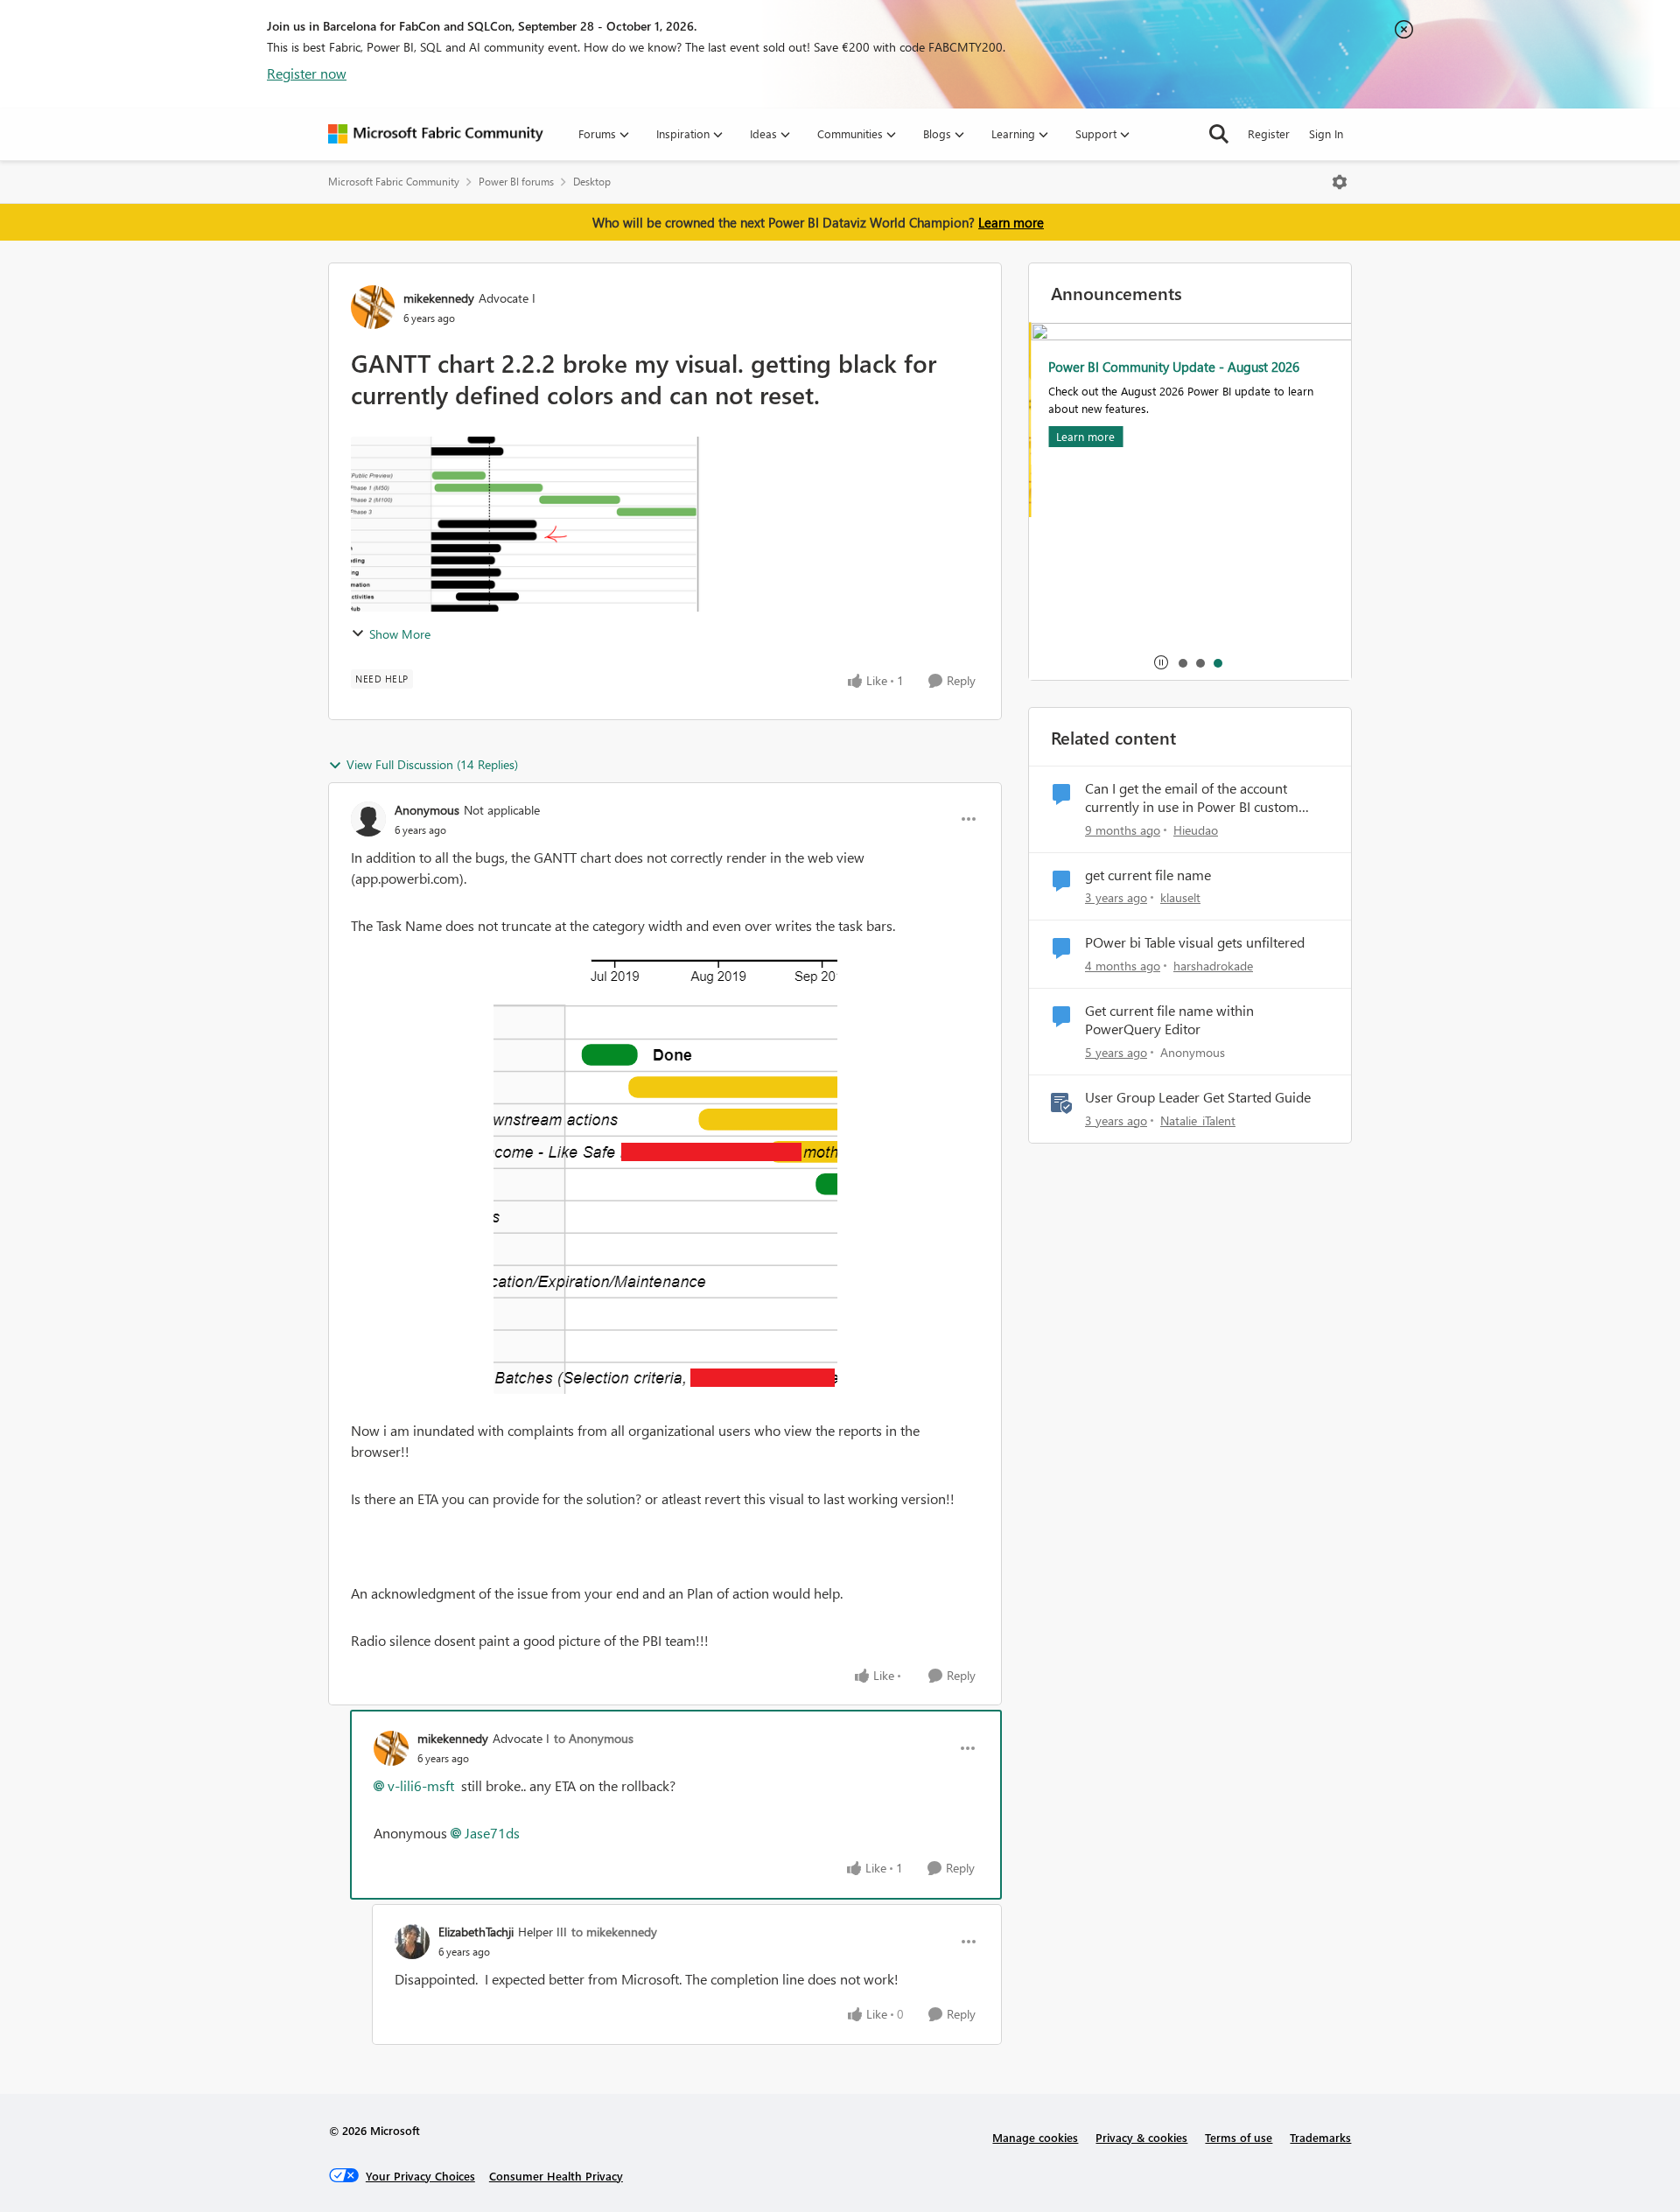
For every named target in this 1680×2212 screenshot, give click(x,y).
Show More (400, 634)
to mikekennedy (614, 1932)
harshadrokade (1213, 966)
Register (1269, 133)
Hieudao (1196, 830)
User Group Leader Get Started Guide (1198, 1097)
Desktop (592, 182)
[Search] (1219, 134)
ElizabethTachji (476, 1932)
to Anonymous (594, 1738)
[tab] (1182, 662)
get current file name (1148, 875)
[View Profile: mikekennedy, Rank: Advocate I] (373, 307)
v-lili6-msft (421, 1785)
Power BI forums (516, 182)
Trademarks (1320, 2137)
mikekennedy (439, 298)
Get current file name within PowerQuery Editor (1169, 1020)
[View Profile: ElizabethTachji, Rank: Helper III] (412, 1942)
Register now (307, 73)
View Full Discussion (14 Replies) (432, 764)
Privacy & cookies (1141, 2137)
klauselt (1180, 897)
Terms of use (1239, 2137)
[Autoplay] (1161, 662)
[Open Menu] (1340, 182)
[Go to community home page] (436, 134)
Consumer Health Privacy (556, 2176)
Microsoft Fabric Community (394, 182)
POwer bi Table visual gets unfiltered (1195, 942)
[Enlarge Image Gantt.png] (665, 1167)
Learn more (1011, 222)
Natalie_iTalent (1198, 1120)
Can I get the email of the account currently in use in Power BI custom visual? (1192, 798)
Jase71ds (492, 1833)
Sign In (1326, 133)
